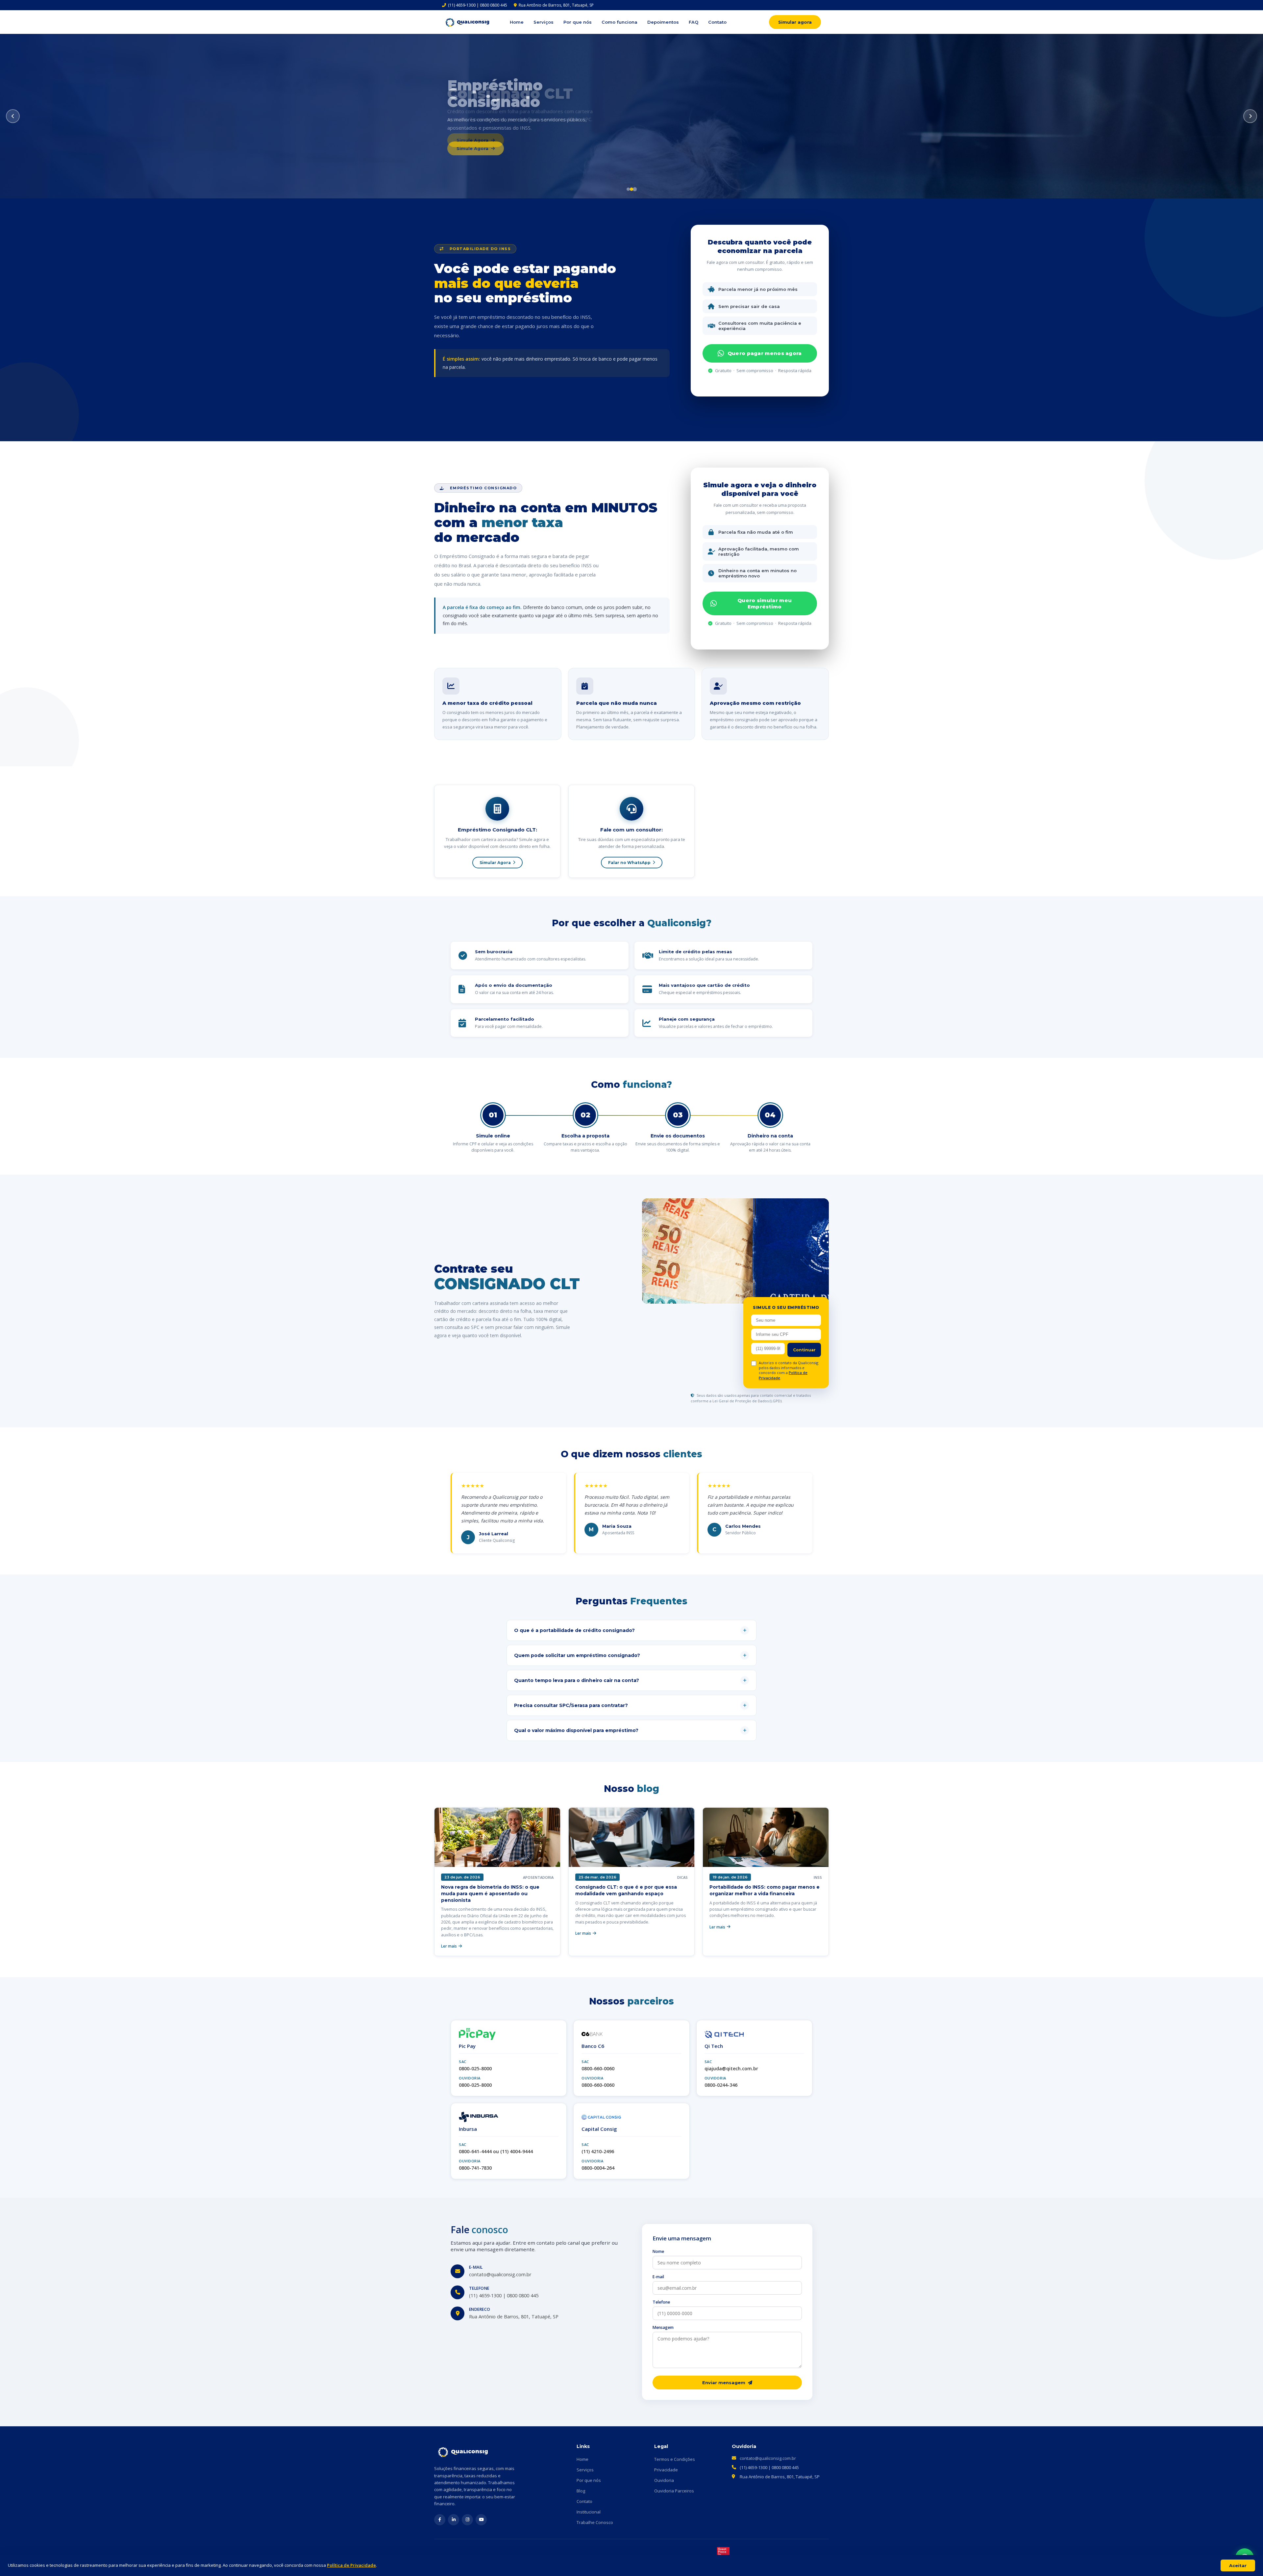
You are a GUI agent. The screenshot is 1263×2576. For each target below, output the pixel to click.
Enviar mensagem (724, 2383)
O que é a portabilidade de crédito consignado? (630, 1630)
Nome (658, 2251)
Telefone (661, 2302)
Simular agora (795, 22)
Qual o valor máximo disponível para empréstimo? (630, 1730)
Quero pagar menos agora (765, 353)
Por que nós (578, 22)
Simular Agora (495, 863)
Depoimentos (663, 22)
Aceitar (1238, 2565)
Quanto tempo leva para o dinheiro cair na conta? (630, 1680)
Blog (581, 2491)
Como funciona (619, 22)
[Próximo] (1250, 116)
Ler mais (449, 1946)
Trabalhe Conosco (595, 2522)
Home (517, 22)
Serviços (544, 22)
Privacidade (666, 2470)
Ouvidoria (664, 2480)
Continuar (804, 1350)
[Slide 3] (635, 189)
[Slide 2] (632, 189)
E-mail (658, 2277)
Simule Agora (472, 148)
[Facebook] (440, 2520)
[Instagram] (467, 2520)
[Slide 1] (628, 189)
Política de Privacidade (351, 2565)
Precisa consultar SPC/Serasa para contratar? (630, 1705)
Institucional (589, 2512)
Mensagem (663, 2327)
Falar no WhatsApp (629, 863)
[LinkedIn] (454, 2520)
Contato (717, 22)
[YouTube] (481, 2520)
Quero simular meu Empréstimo (765, 603)
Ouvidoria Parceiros (674, 2491)
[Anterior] (13, 116)
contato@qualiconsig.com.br (768, 2458)
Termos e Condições (675, 2459)
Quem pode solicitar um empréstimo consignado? (630, 1655)
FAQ (693, 22)
